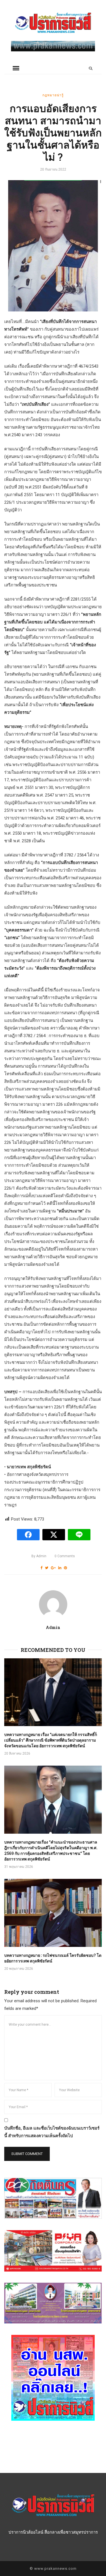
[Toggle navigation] (16, 68)
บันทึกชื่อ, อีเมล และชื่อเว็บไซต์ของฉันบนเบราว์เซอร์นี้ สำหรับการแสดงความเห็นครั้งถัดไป (52, 2132)
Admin (39, 1556)
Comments (65, 1556)
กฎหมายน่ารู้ (53, 95)
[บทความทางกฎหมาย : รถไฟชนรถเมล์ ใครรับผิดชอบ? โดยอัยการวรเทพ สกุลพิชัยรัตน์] (53, 1913)
